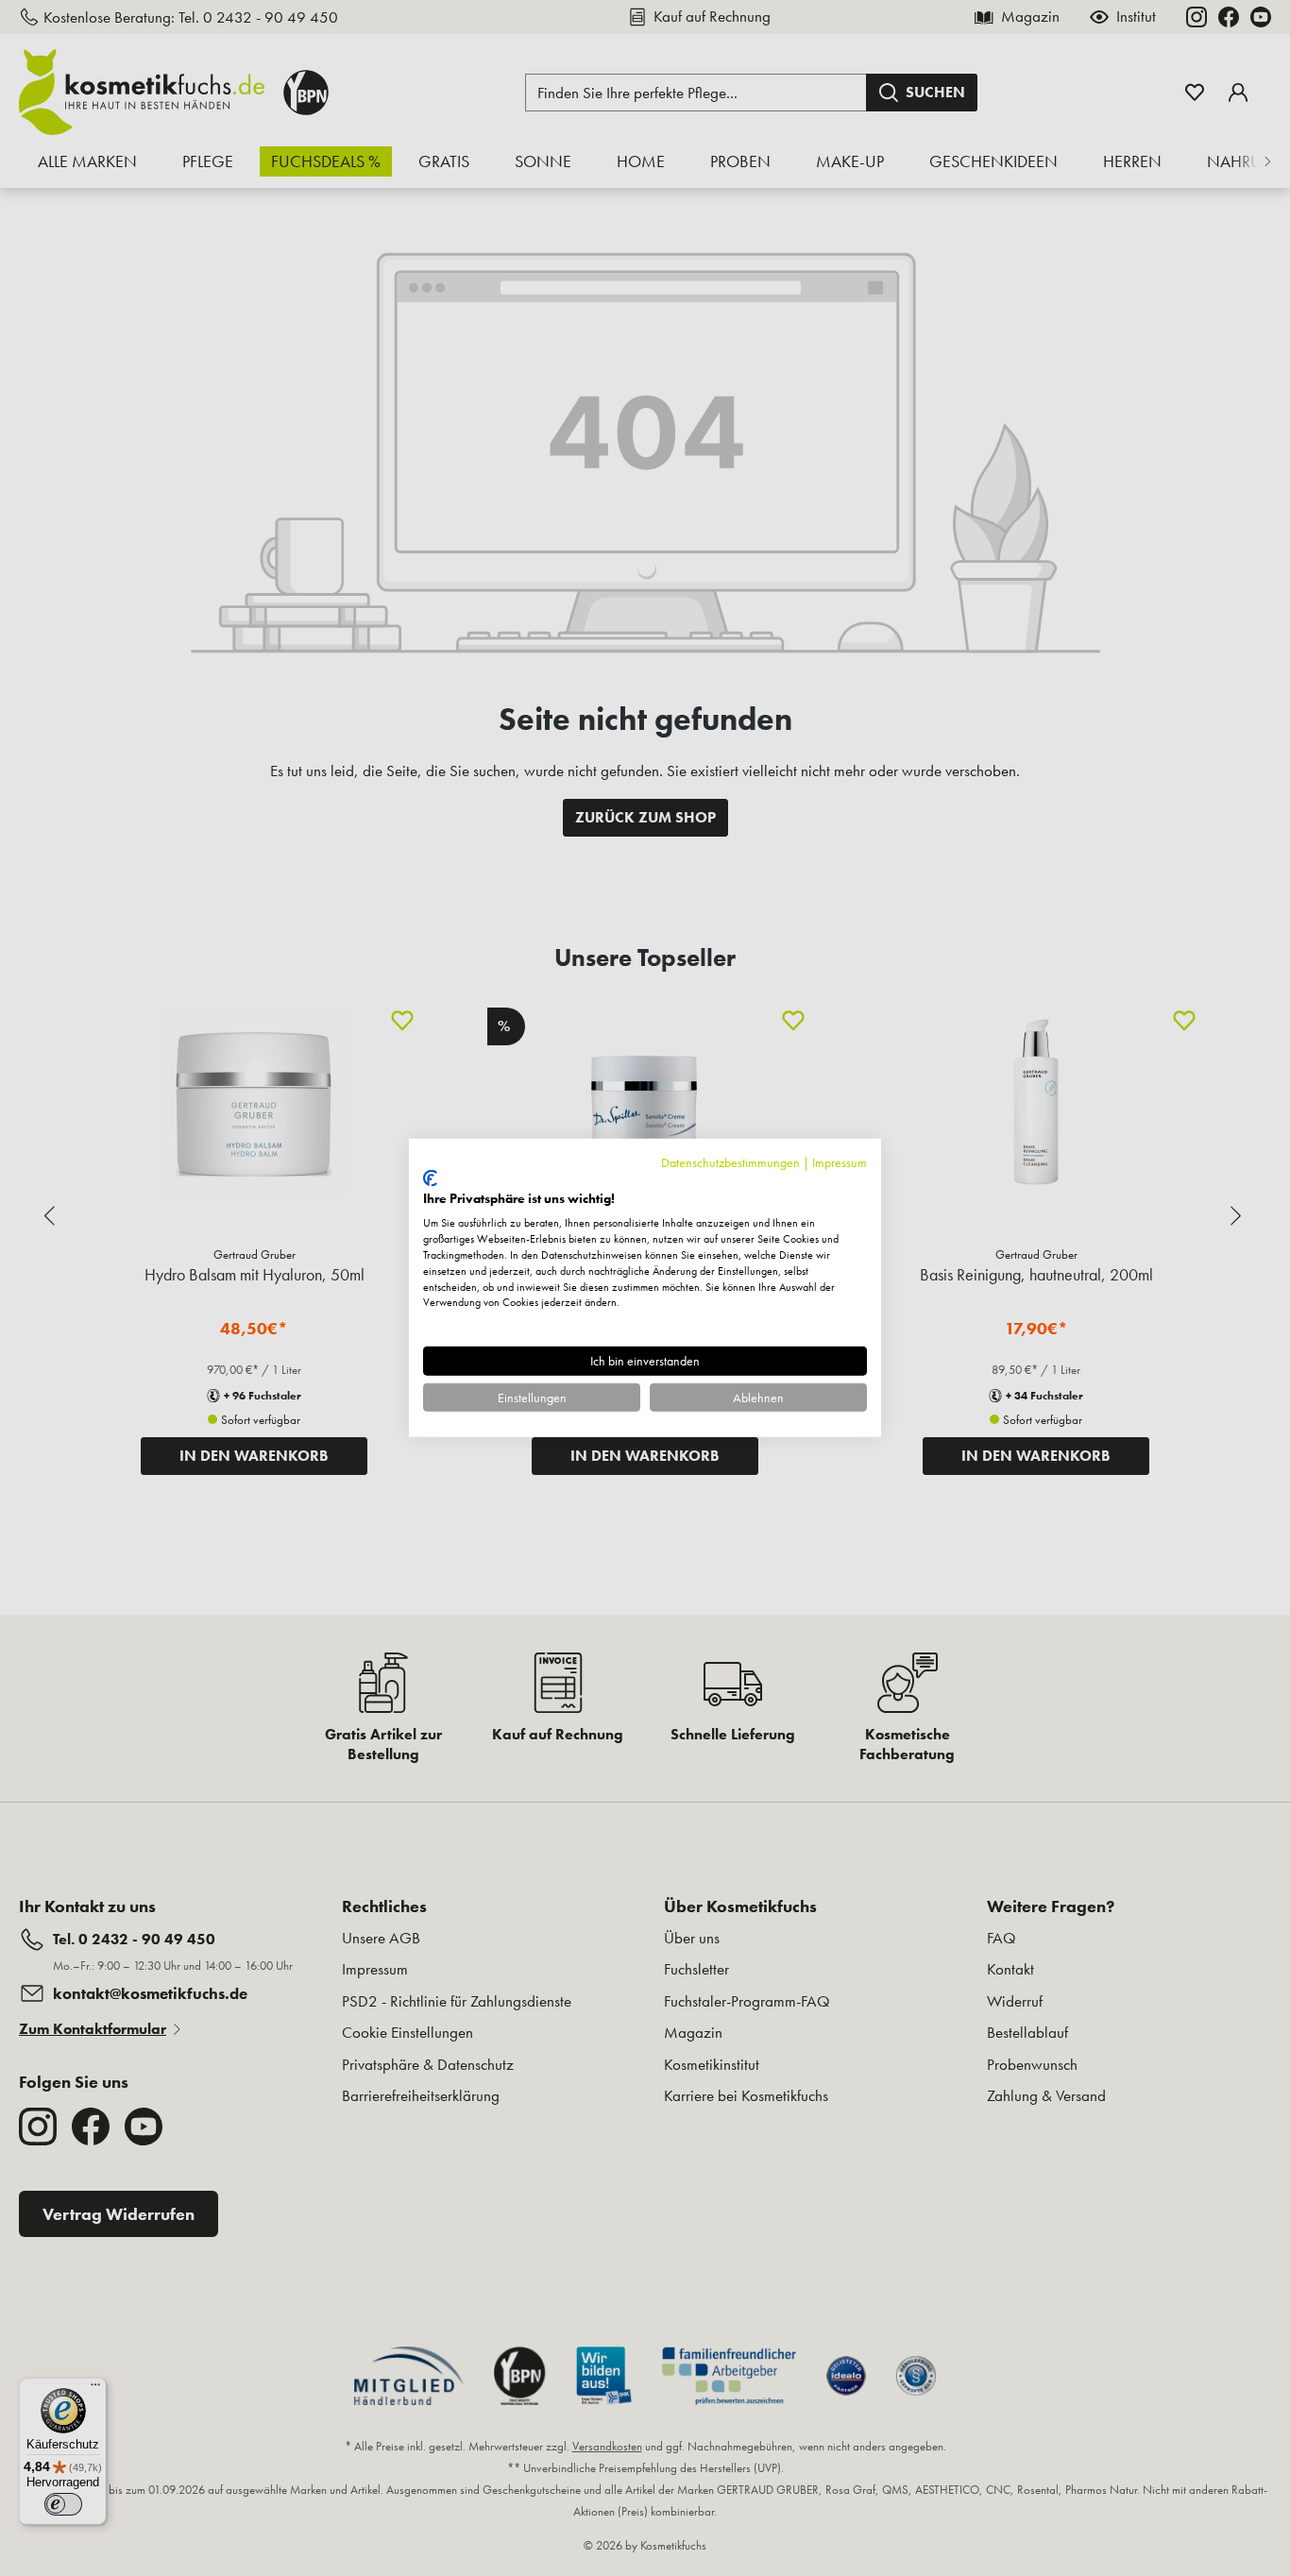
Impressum (840, 1162)
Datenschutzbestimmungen (730, 1162)
